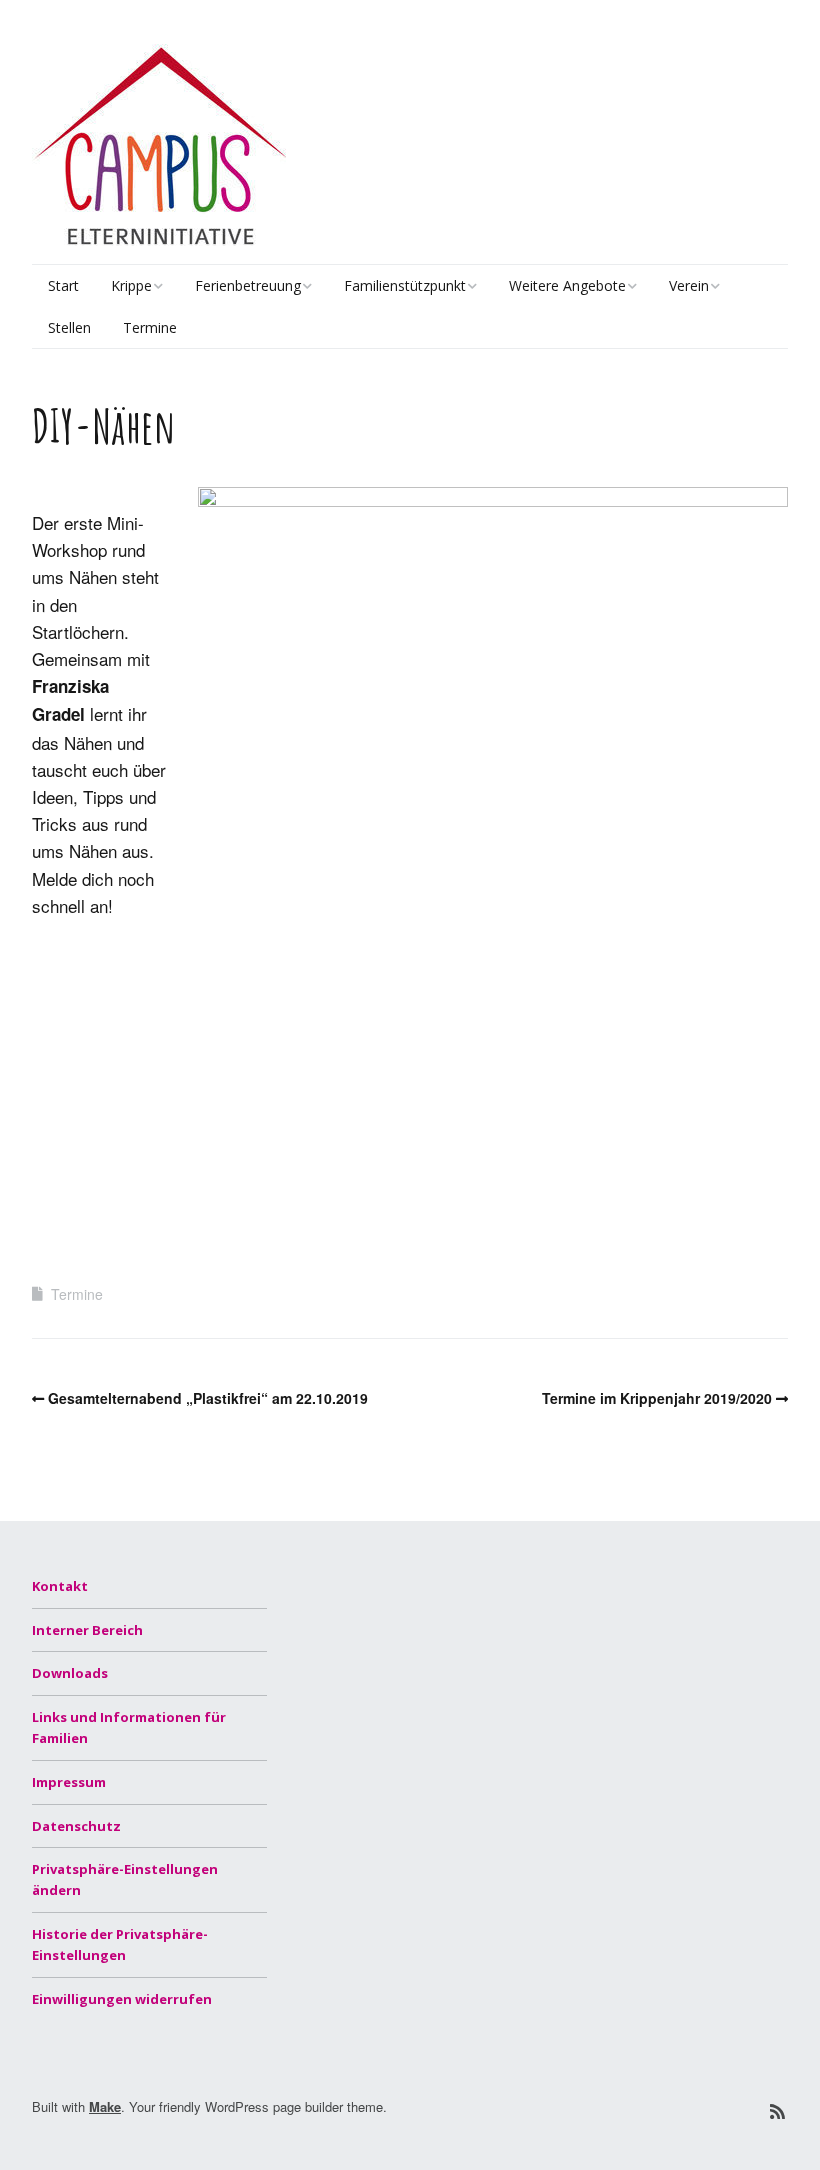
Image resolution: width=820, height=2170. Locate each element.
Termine (150, 327)
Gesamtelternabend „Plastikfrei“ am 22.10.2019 (208, 1398)
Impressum (69, 1782)
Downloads (70, 1673)
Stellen (69, 327)
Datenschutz (76, 1826)
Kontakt (60, 1586)
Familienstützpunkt (405, 285)
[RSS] (777, 2111)
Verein (689, 285)
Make (105, 2106)
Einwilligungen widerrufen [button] (122, 1999)
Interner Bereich (87, 1630)
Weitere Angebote (567, 285)
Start (63, 285)
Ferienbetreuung (248, 285)
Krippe (131, 285)
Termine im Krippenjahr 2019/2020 (657, 1398)
